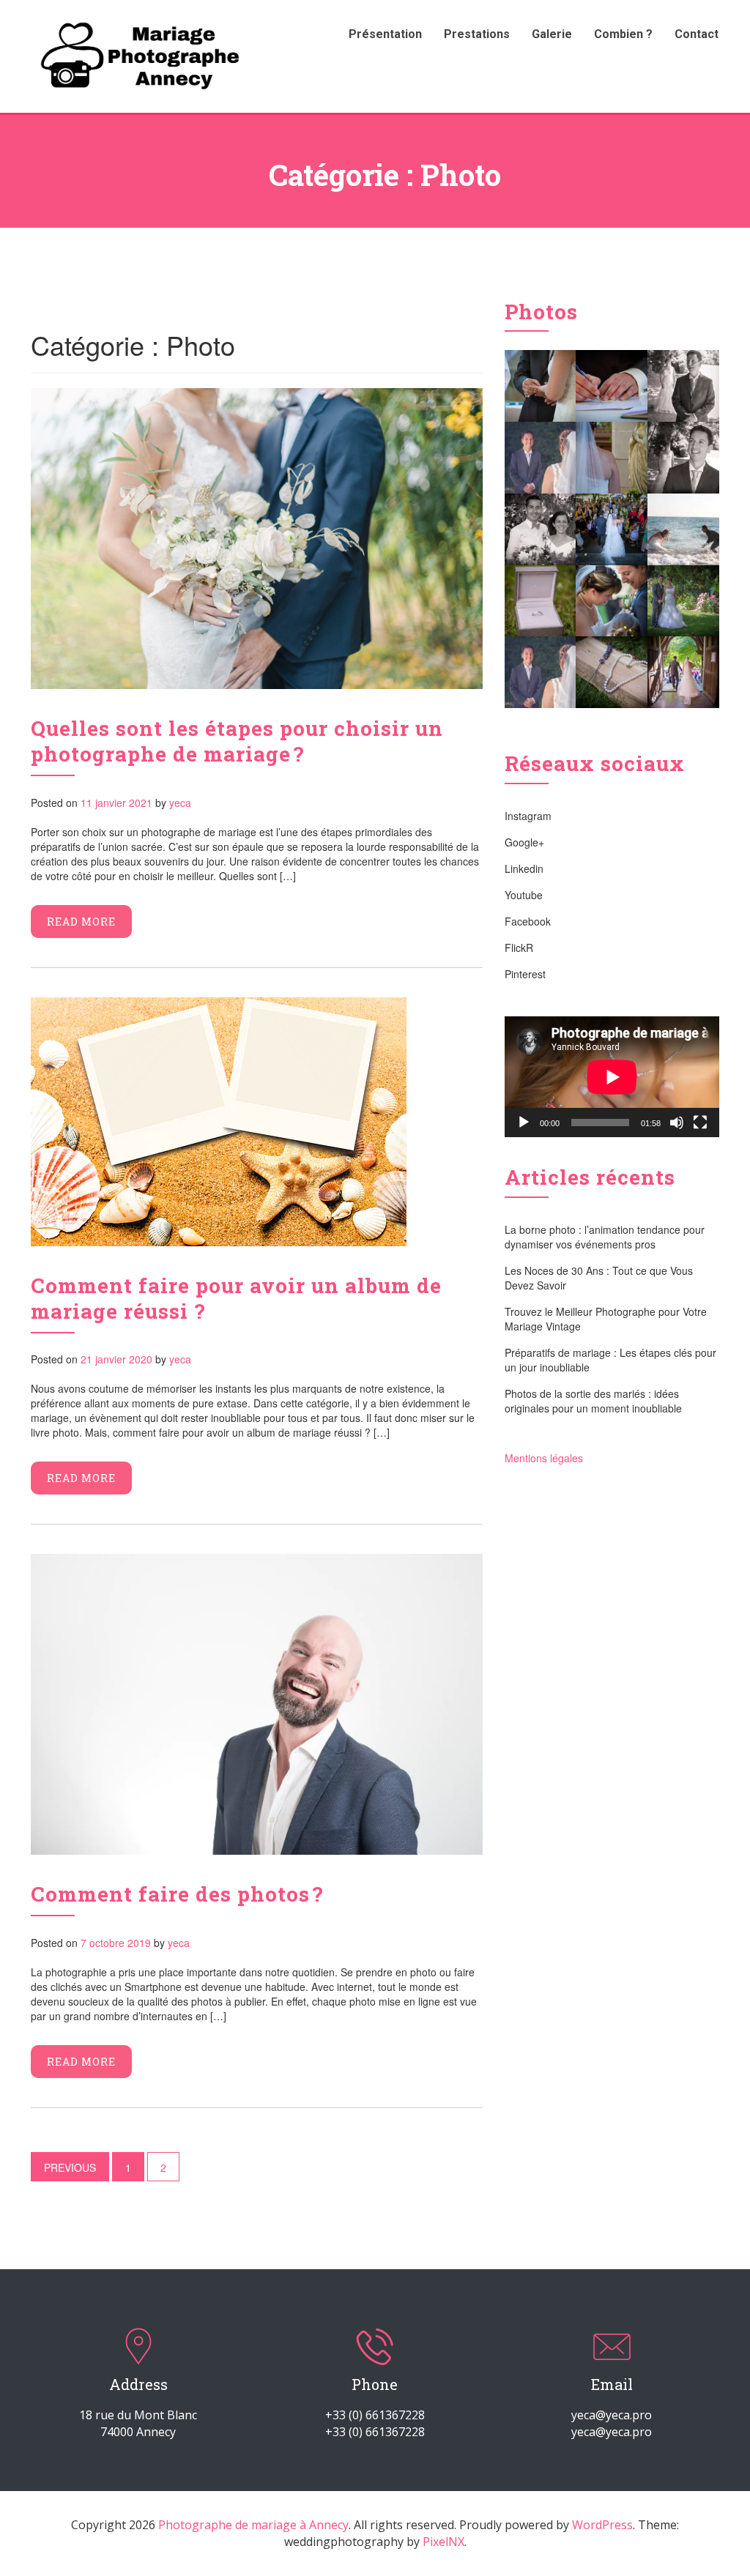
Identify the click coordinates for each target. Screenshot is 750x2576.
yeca (180, 803)
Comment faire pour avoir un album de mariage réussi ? (236, 1298)
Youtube (524, 895)
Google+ (524, 842)
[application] (612, 1077)
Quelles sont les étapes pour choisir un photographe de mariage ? (237, 741)
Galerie (552, 34)
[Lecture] (524, 1123)
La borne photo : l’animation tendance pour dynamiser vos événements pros (605, 1237)
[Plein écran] (700, 1123)
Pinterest (525, 974)
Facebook (528, 921)
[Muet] (677, 1123)
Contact (697, 34)
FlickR (519, 948)
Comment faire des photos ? (177, 1894)
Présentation (385, 34)
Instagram (528, 816)
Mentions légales (544, 1458)
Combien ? (623, 34)
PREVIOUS (70, 2167)
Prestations (477, 34)
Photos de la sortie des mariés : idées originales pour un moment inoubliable (593, 1401)
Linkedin (524, 868)
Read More (81, 922)
